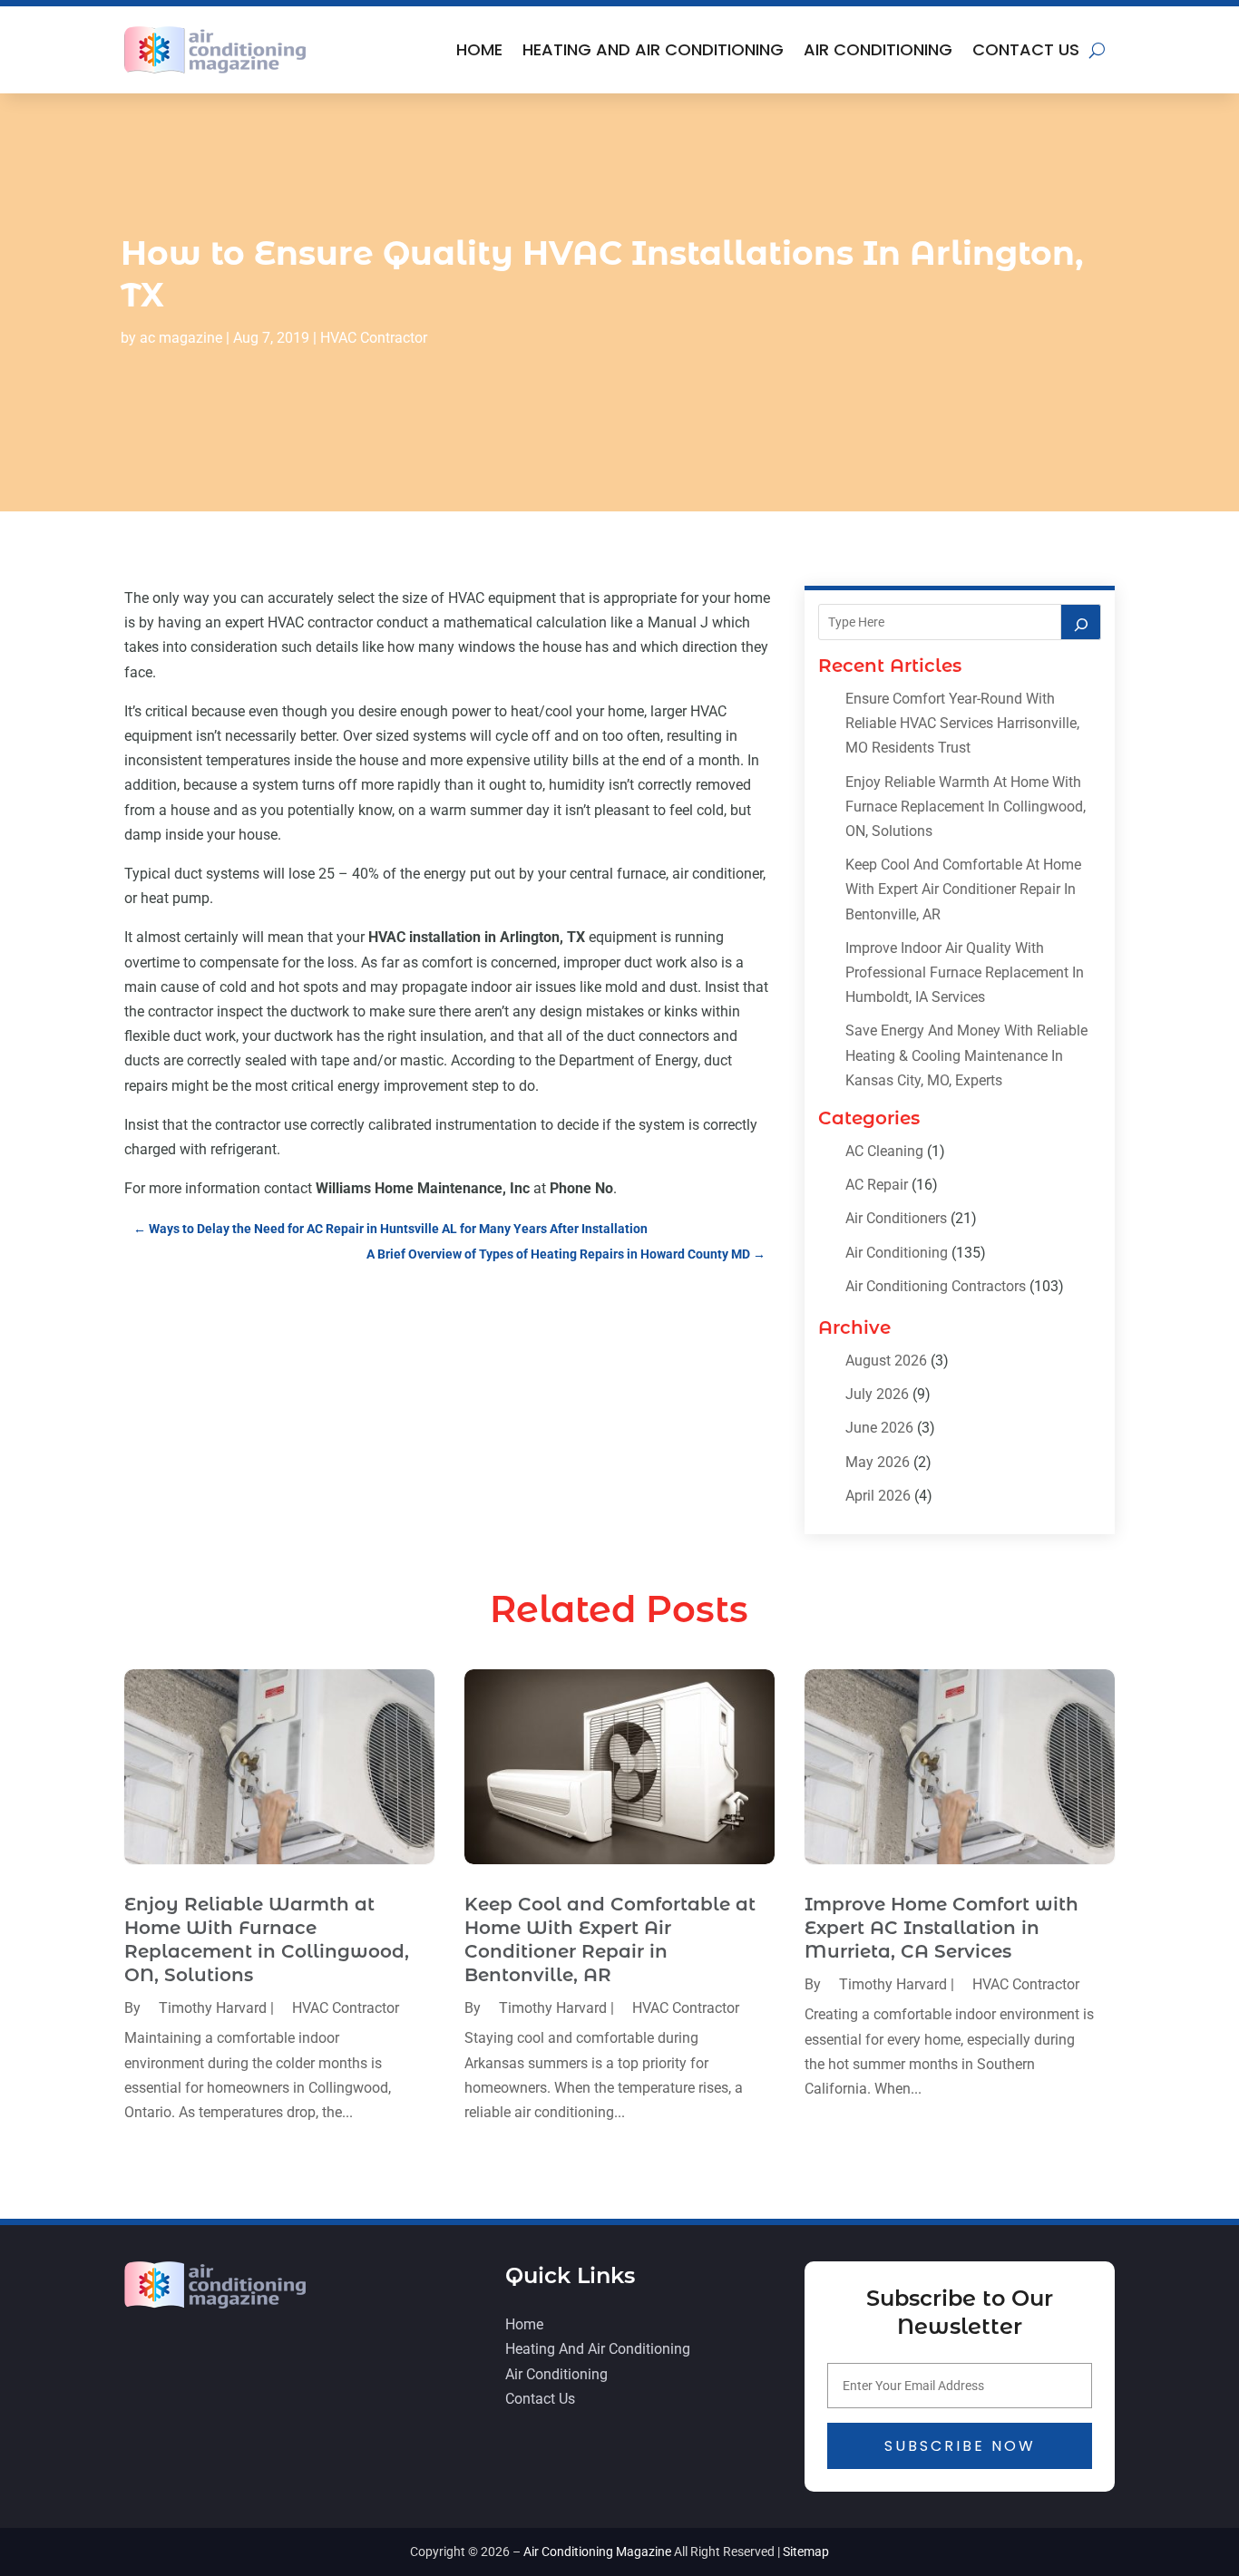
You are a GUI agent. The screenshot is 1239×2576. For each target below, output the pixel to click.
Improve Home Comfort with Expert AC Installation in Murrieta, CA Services (941, 1928)
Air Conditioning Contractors (936, 1286)
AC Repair (877, 1185)
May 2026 (878, 1462)
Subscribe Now (960, 2446)
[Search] (1081, 622)
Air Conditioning (878, 49)
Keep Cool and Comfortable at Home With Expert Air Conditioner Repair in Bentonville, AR (963, 889)
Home (479, 49)
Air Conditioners (896, 1218)
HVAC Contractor (374, 338)
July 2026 (877, 1394)
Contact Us (1026, 49)
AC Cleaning (884, 1151)
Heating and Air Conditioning (653, 49)
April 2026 (878, 1496)
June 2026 (879, 1428)
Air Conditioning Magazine (597, 2552)
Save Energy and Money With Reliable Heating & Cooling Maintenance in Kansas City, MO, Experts (966, 1055)
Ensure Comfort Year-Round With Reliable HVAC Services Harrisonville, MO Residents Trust (962, 723)
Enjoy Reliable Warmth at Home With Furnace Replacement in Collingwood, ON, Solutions (966, 807)
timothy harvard (213, 2008)
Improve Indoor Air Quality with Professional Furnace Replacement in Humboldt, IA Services (965, 972)
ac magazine (181, 338)
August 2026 (886, 1361)
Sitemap (806, 2552)
